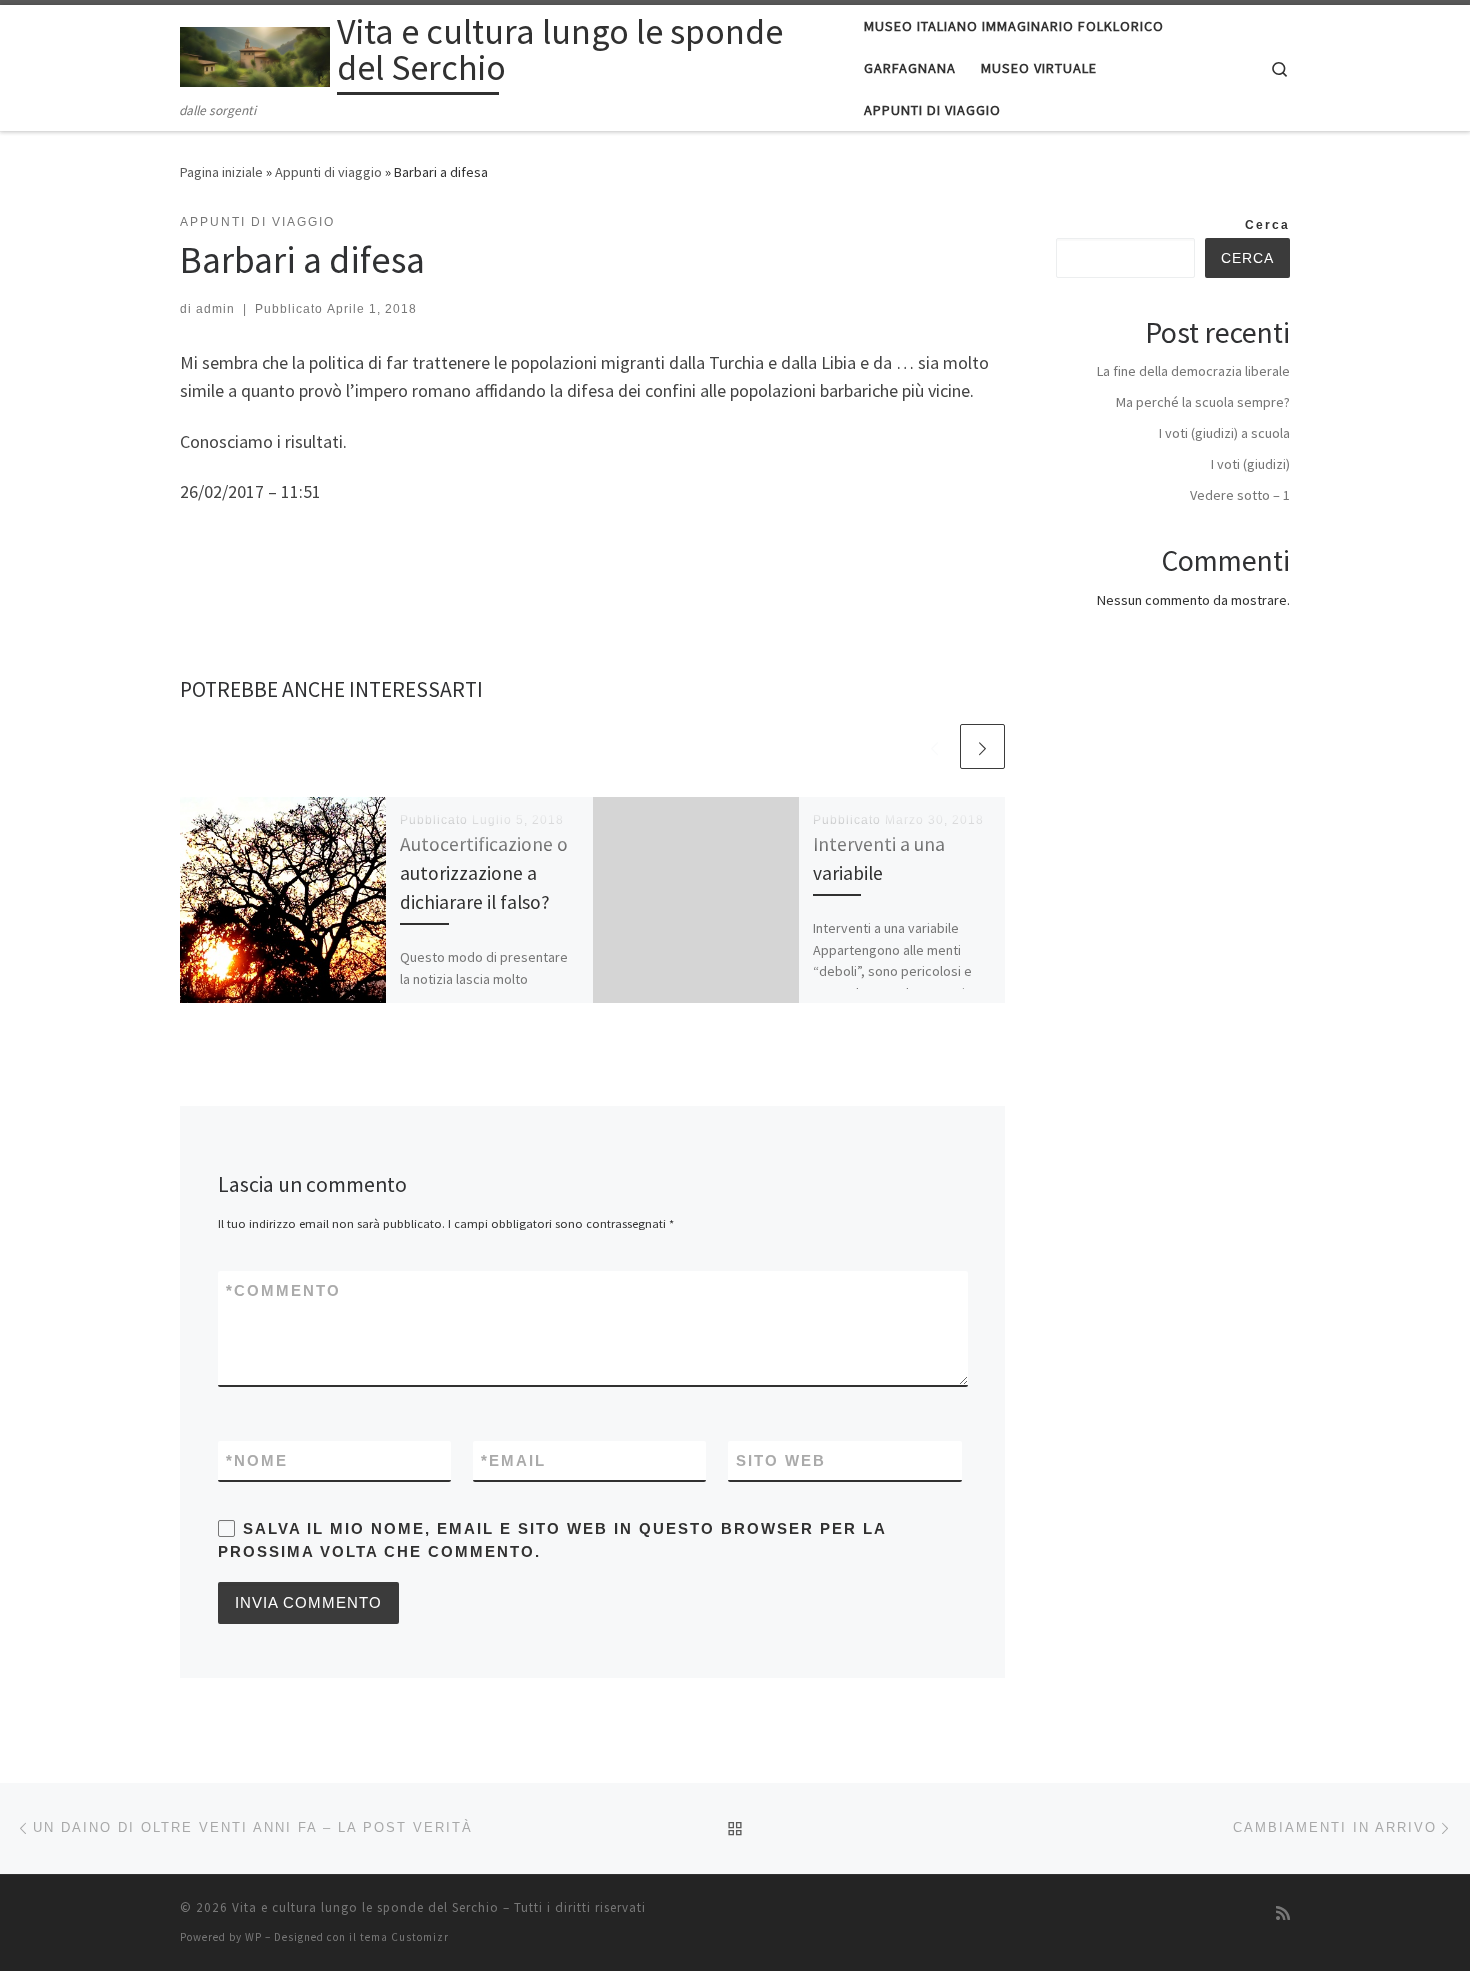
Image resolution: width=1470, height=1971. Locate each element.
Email (513, 1460)
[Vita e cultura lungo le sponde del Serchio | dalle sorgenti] (255, 53)
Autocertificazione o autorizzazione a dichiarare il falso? (484, 873)
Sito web (781, 1460)
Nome (257, 1460)
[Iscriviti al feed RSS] (1283, 1913)
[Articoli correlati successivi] (982, 746)
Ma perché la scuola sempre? (1203, 402)
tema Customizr (404, 1937)
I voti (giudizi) (1250, 464)
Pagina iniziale (221, 172)
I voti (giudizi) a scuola (1224, 433)
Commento (283, 1290)
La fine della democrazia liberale (1193, 371)
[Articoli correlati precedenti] (934, 746)
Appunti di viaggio (328, 172)
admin (215, 309)
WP (253, 1937)
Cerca (1267, 225)
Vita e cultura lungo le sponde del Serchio (365, 1907)
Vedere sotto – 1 (1240, 495)
